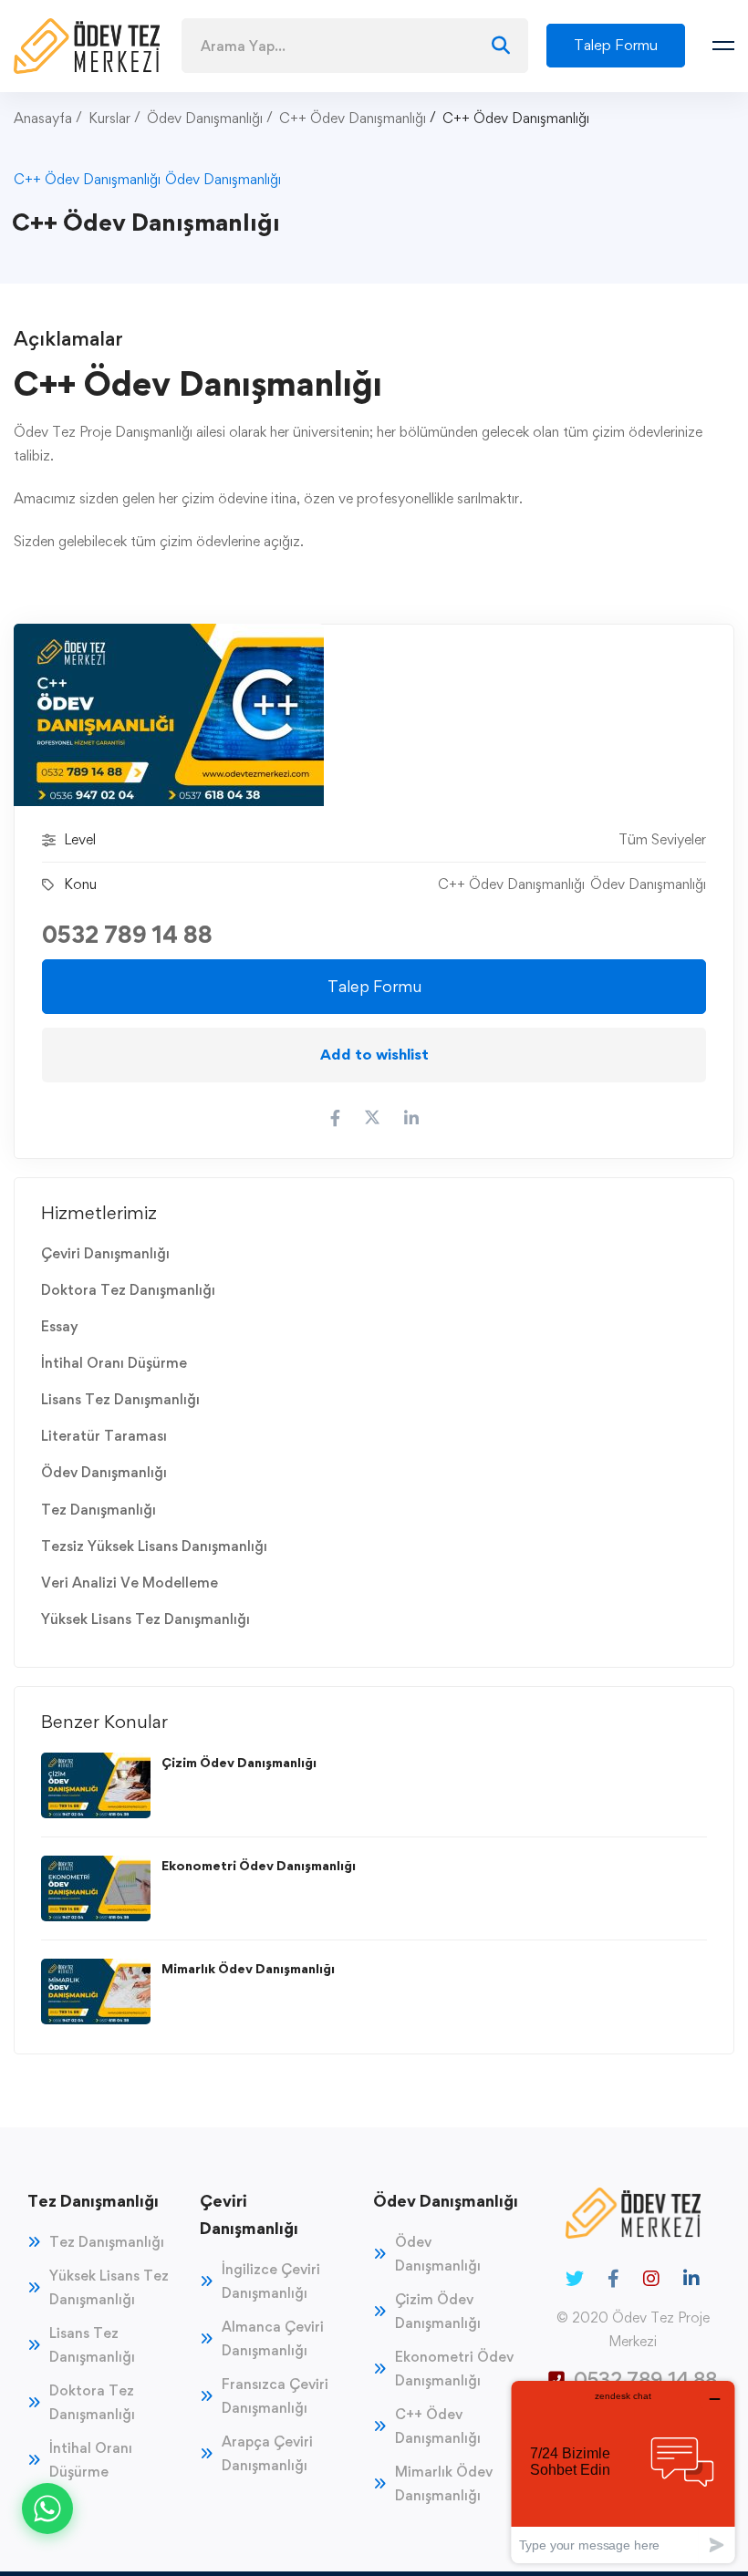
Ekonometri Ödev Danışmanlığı (259, 1865)
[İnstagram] (651, 2279)
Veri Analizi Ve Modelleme (130, 1583)
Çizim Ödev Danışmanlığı (239, 1762)
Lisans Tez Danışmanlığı (120, 1399)
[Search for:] (355, 46)
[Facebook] (613, 2279)
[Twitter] (575, 2279)
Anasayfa (43, 118)
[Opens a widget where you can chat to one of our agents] (623, 2472)
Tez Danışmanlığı (99, 1510)
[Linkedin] (691, 2279)
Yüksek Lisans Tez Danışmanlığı (145, 1619)
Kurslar (109, 118)
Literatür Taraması (104, 1436)
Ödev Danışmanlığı (205, 118)
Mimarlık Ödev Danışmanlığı (248, 1968)
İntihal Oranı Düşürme (114, 1363)
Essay (60, 1326)
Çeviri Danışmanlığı (105, 1253)
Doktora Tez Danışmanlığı (128, 1290)
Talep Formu (374, 986)
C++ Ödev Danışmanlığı (353, 118)
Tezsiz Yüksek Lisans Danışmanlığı (154, 1546)
